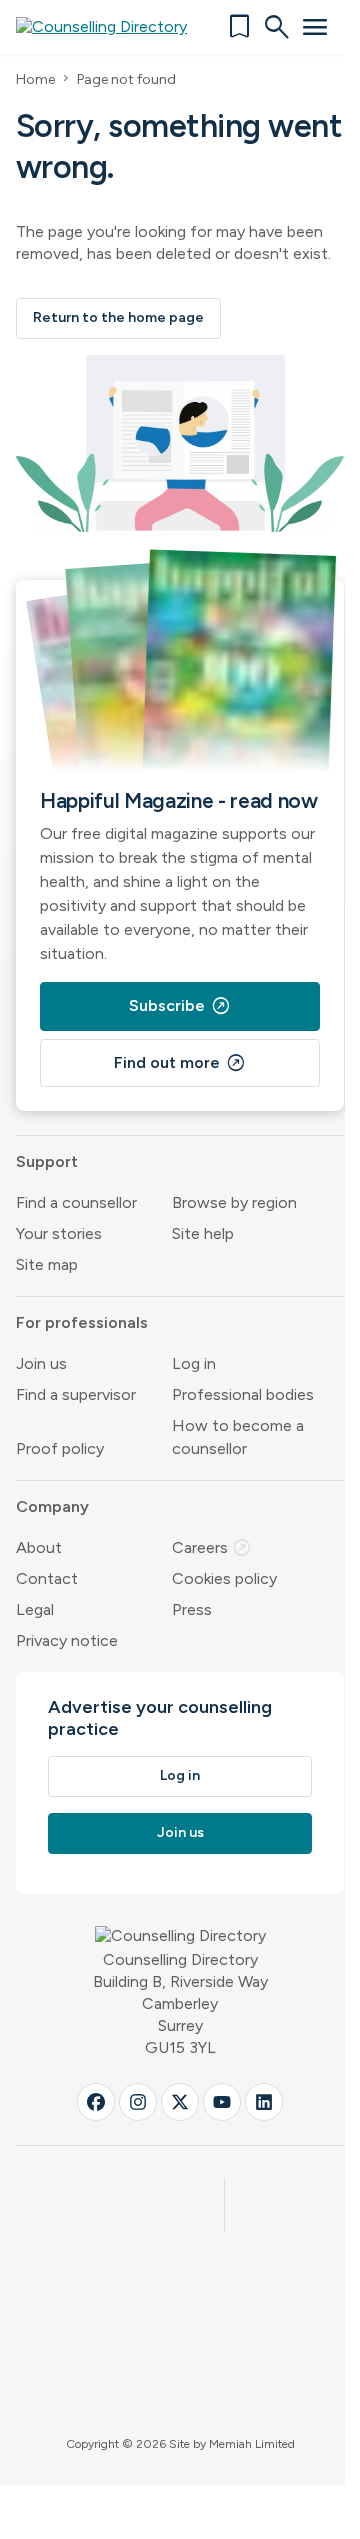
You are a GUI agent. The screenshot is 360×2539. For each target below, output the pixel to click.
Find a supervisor (76, 1394)
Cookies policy (224, 1578)
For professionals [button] (82, 1322)
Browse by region (234, 1202)
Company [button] (52, 1506)
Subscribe (180, 1006)
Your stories (59, 1233)
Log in (194, 1363)
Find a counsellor (76, 1202)
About (39, 1547)
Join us (41, 1363)
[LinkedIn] (264, 2102)
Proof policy (60, 1448)
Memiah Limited (252, 2444)
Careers (212, 1547)
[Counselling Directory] (113, 27)
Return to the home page (118, 317)
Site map (47, 1264)
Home (35, 79)
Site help (203, 1233)
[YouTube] (222, 2102)
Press (192, 1609)
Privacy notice (67, 1640)
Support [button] (47, 1161)
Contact (47, 1578)
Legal (35, 1609)
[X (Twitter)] (180, 2102)
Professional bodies (243, 1394)
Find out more (180, 1063)
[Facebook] (96, 2102)
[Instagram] (138, 2102)
